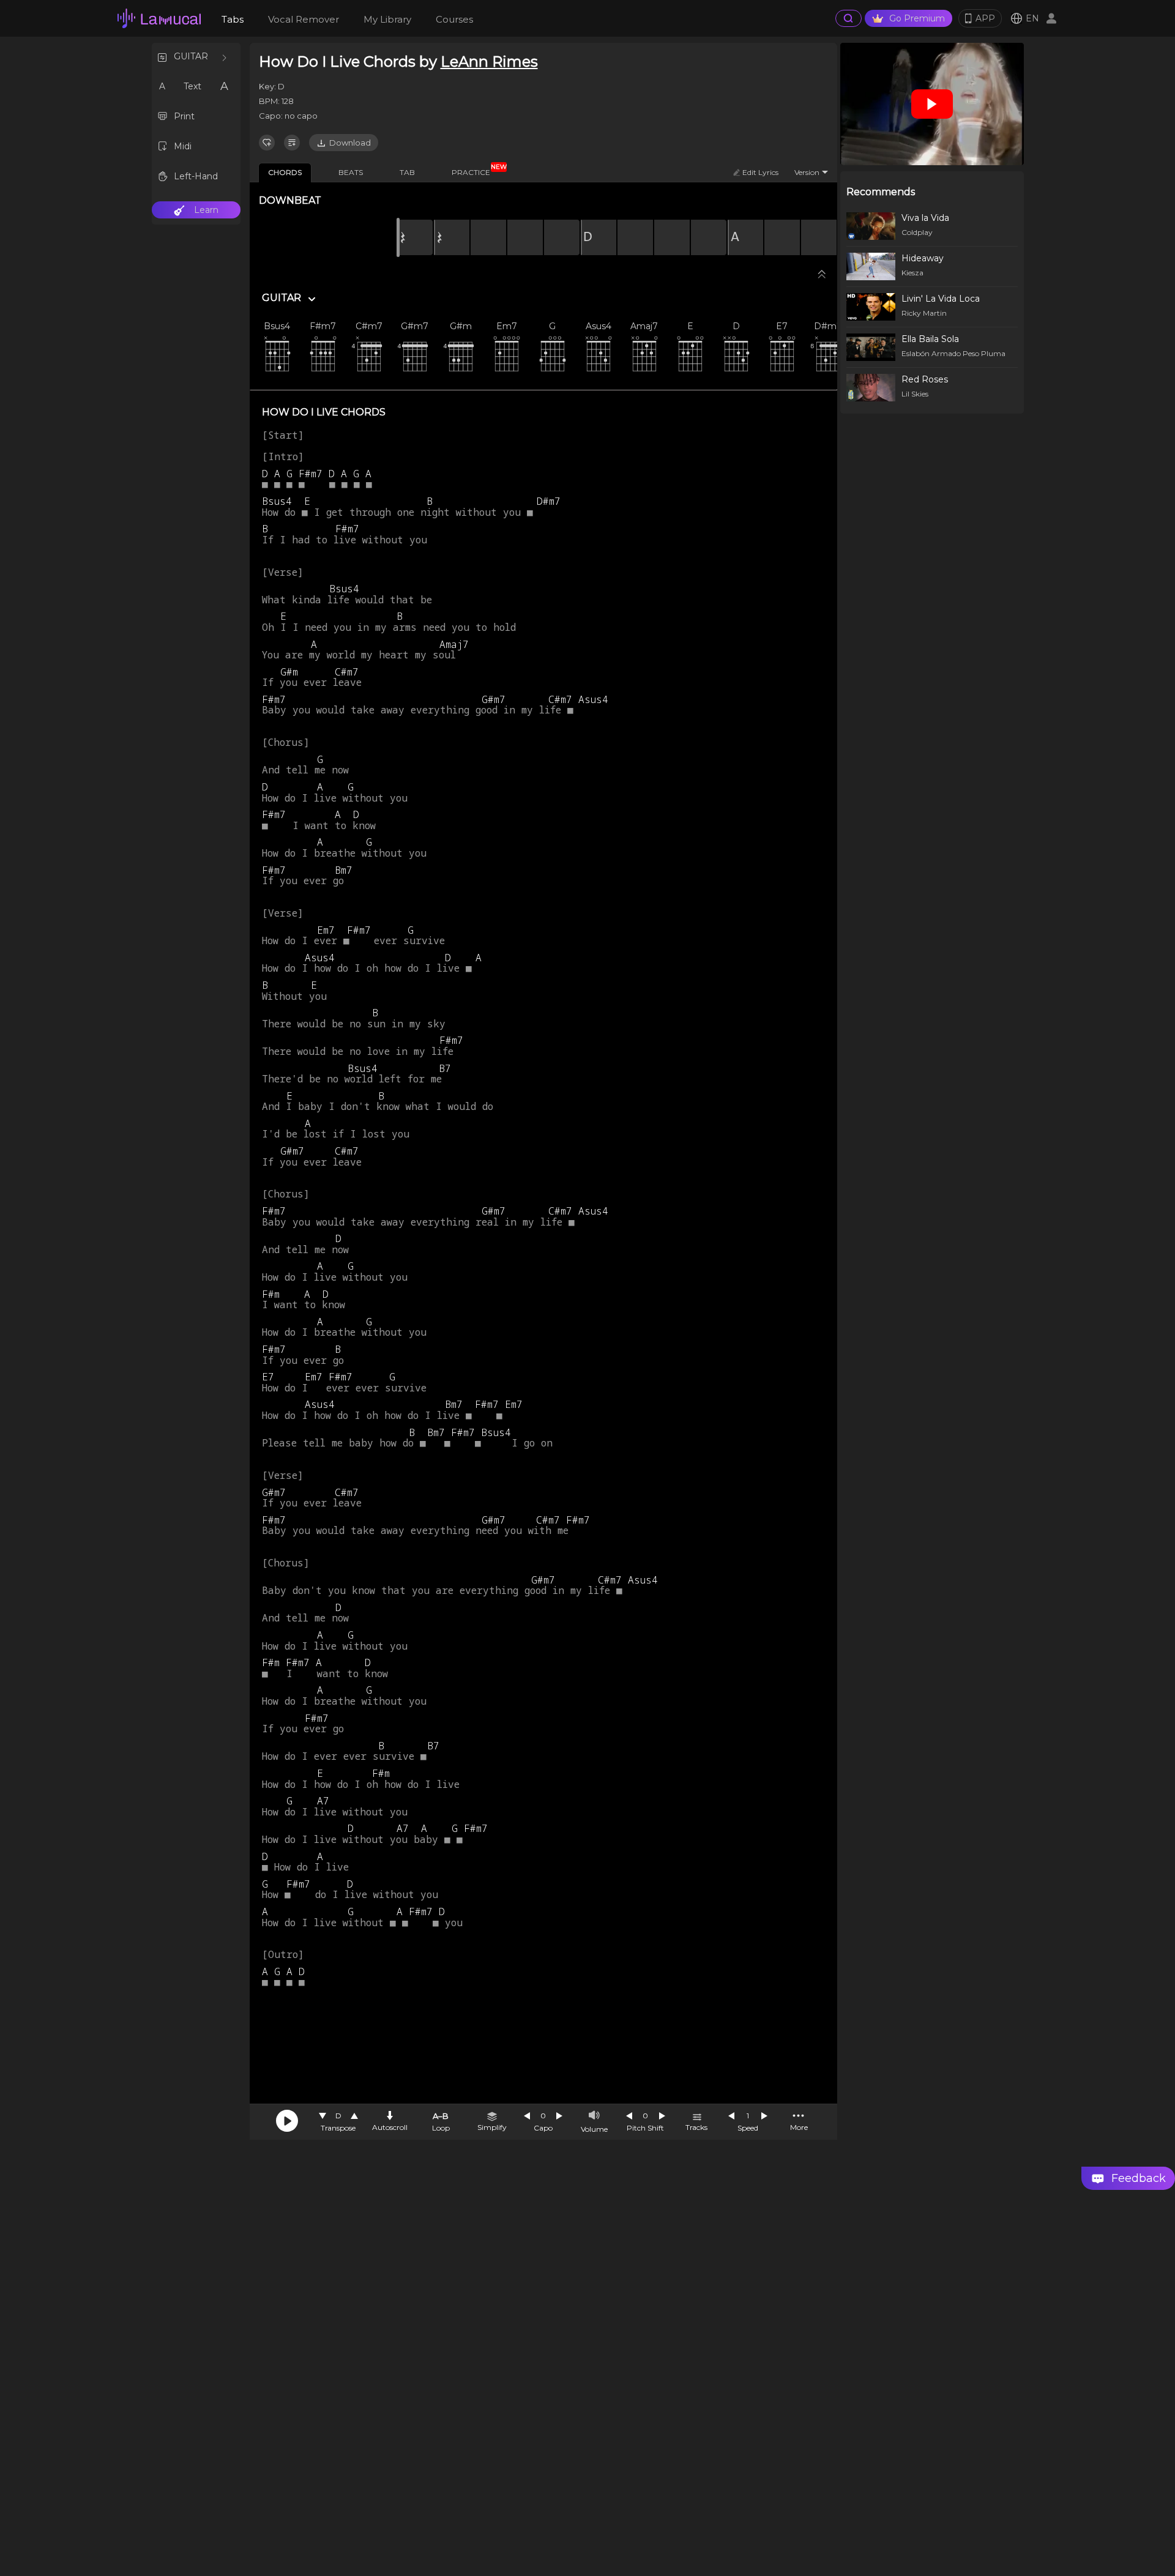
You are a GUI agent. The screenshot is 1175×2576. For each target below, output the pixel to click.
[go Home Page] (159, 18)
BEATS (351, 172)
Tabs (233, 19)
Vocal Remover (304, 19)
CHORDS (285, 172)
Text (192, 86)
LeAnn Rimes (489, 61)
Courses (454, 19)
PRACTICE (476, 170)
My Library (387, 19)
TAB (407, 172)
